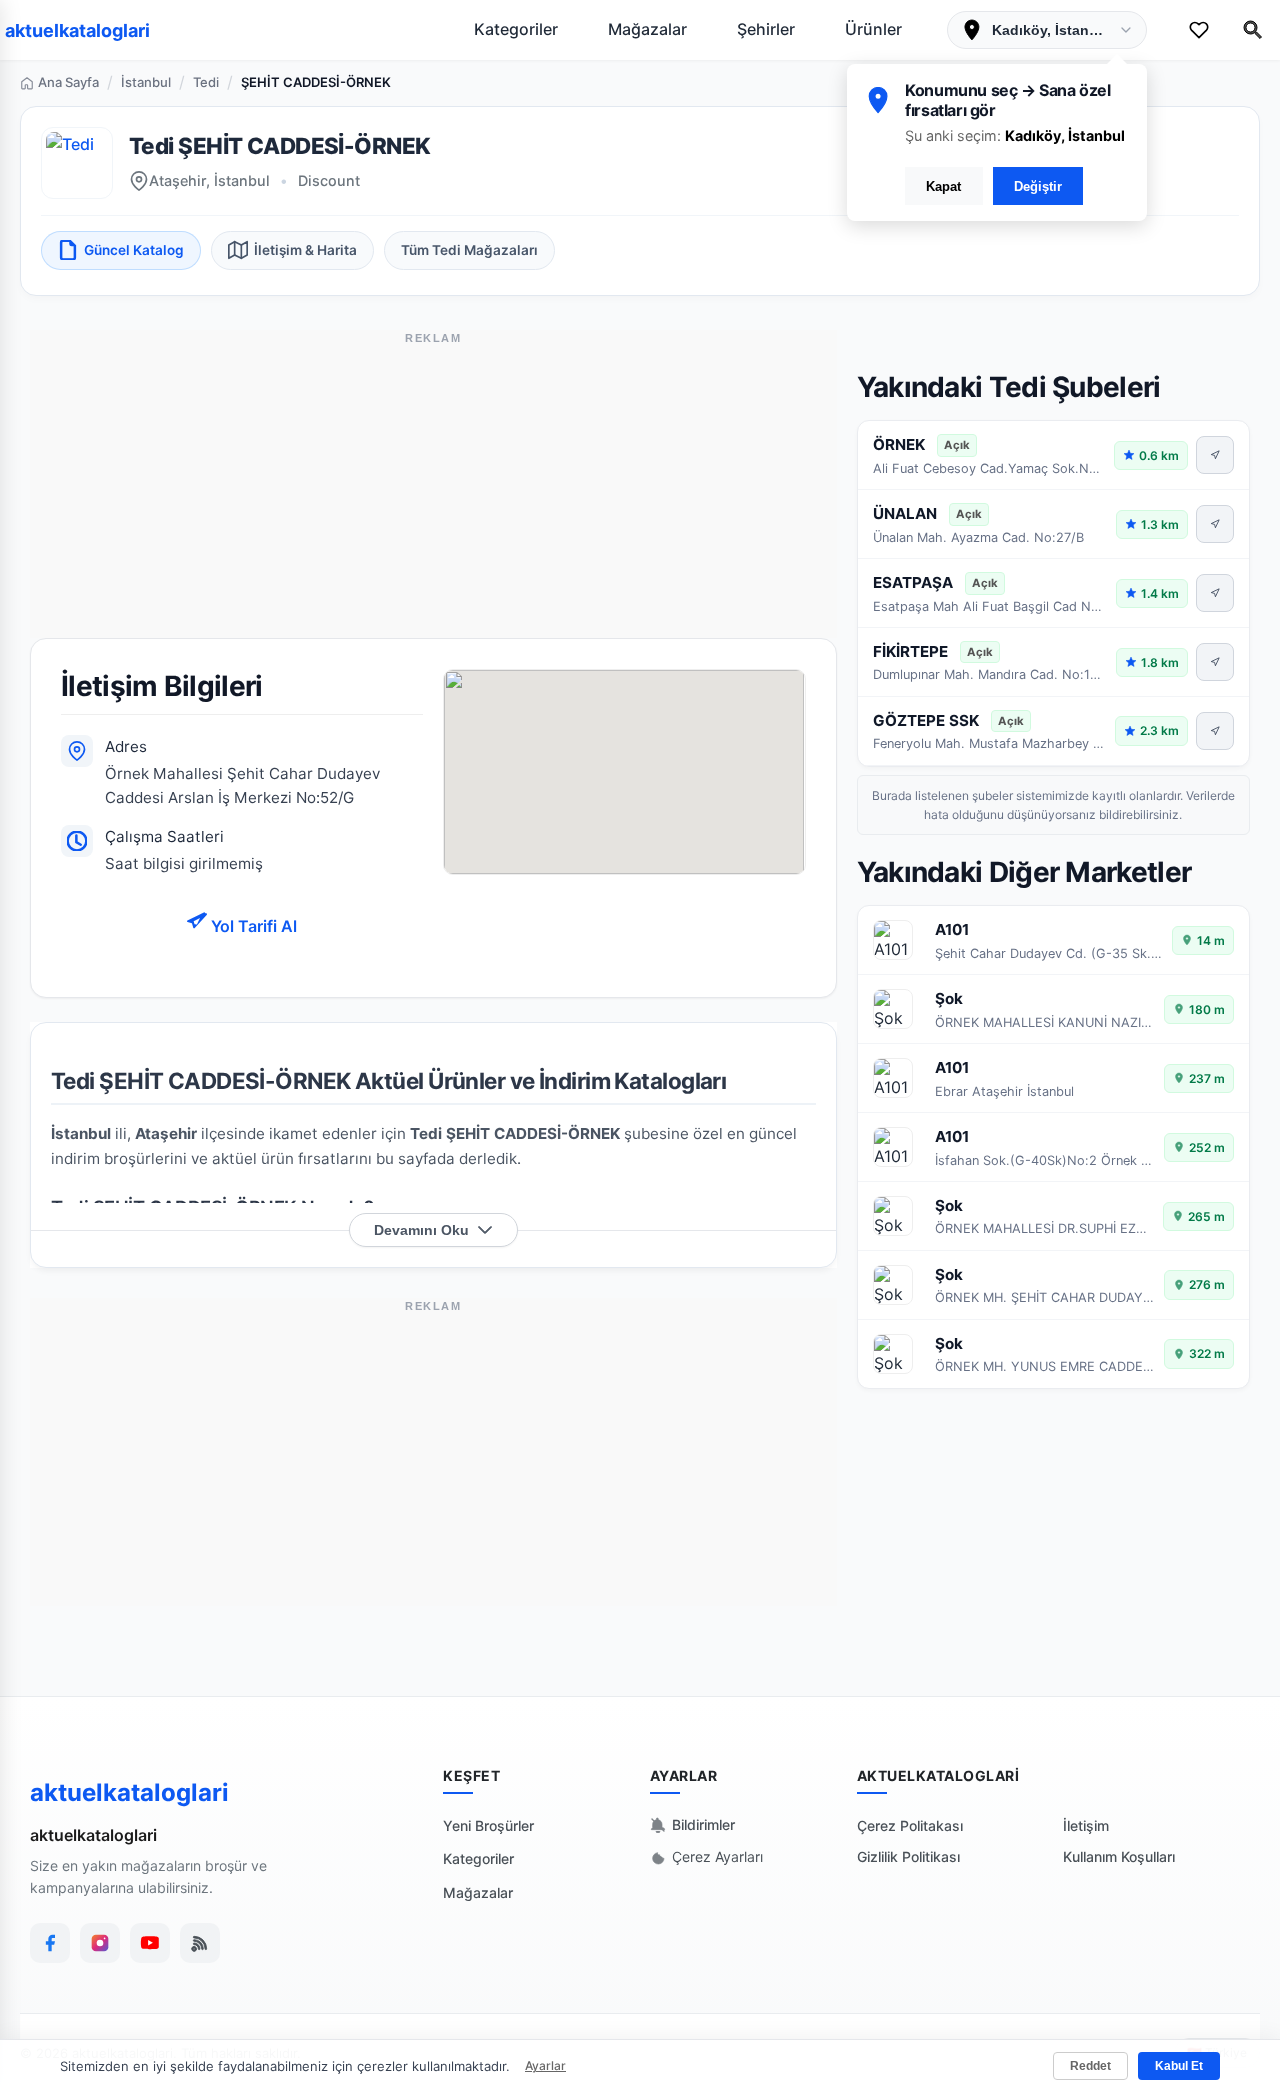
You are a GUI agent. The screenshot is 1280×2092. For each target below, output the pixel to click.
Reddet (1090, 2066)
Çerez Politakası (910, 1825)
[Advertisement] (433, 498)
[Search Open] (1253, 30)
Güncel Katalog (134, 250)
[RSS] (200, 1943)
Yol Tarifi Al (252, 926)
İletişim (1086, 1825)
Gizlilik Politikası (908, 1856)
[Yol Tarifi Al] (1215, 455)
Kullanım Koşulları (1119, 1856)
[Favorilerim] (1199, 30)
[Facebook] (50, 1943)
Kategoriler (516, 29)
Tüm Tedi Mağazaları (469, 250)
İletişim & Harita (305, 250)
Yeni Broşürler (488, 1825)
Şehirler (766, 29)
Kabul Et (1179, 2066)
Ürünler (873, 29)
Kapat (943, 186)
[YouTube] (150, 1943)
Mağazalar (647, 29)
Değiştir (1038, 186)
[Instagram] (100, 1943)
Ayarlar (545, 2065)
